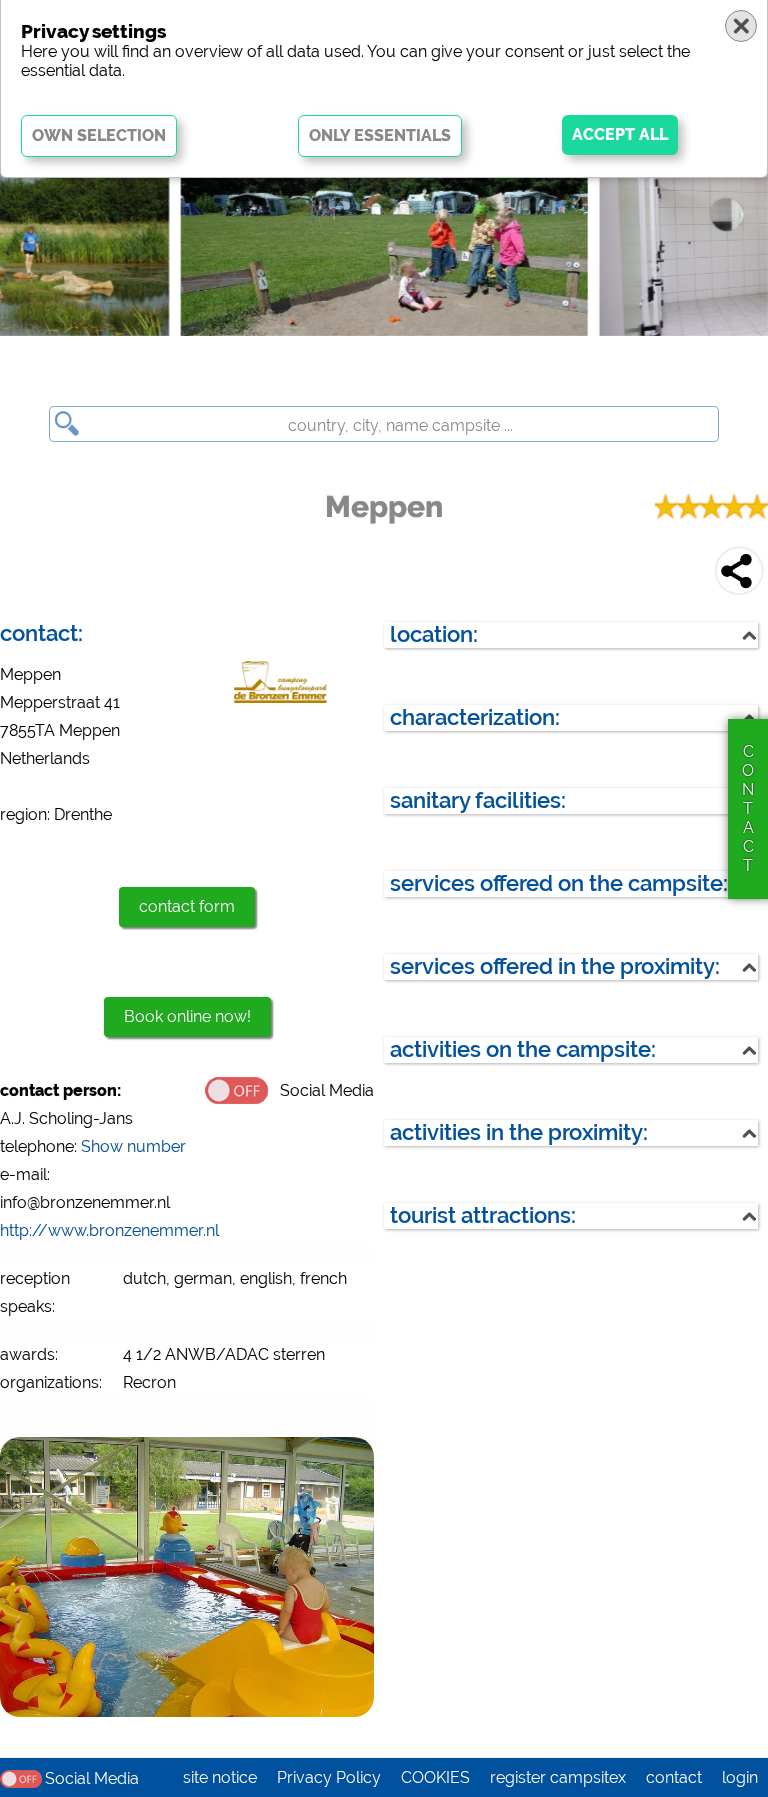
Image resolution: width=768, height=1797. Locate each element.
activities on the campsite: (523, 1049)
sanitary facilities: (478, 800)
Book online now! (187, 1016)
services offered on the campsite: (559, 883)
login (740, 1777)
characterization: (475, 717)
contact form (187, 906)
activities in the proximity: (519, 1132)
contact (674, 1777)
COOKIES (435, 1777)
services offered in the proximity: (555, 966)
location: (434, 634)
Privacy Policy (329, 1777)
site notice (220, 1777)
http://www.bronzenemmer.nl (109, 1230)
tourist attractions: (483, 1215)
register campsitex (558, 1777)
